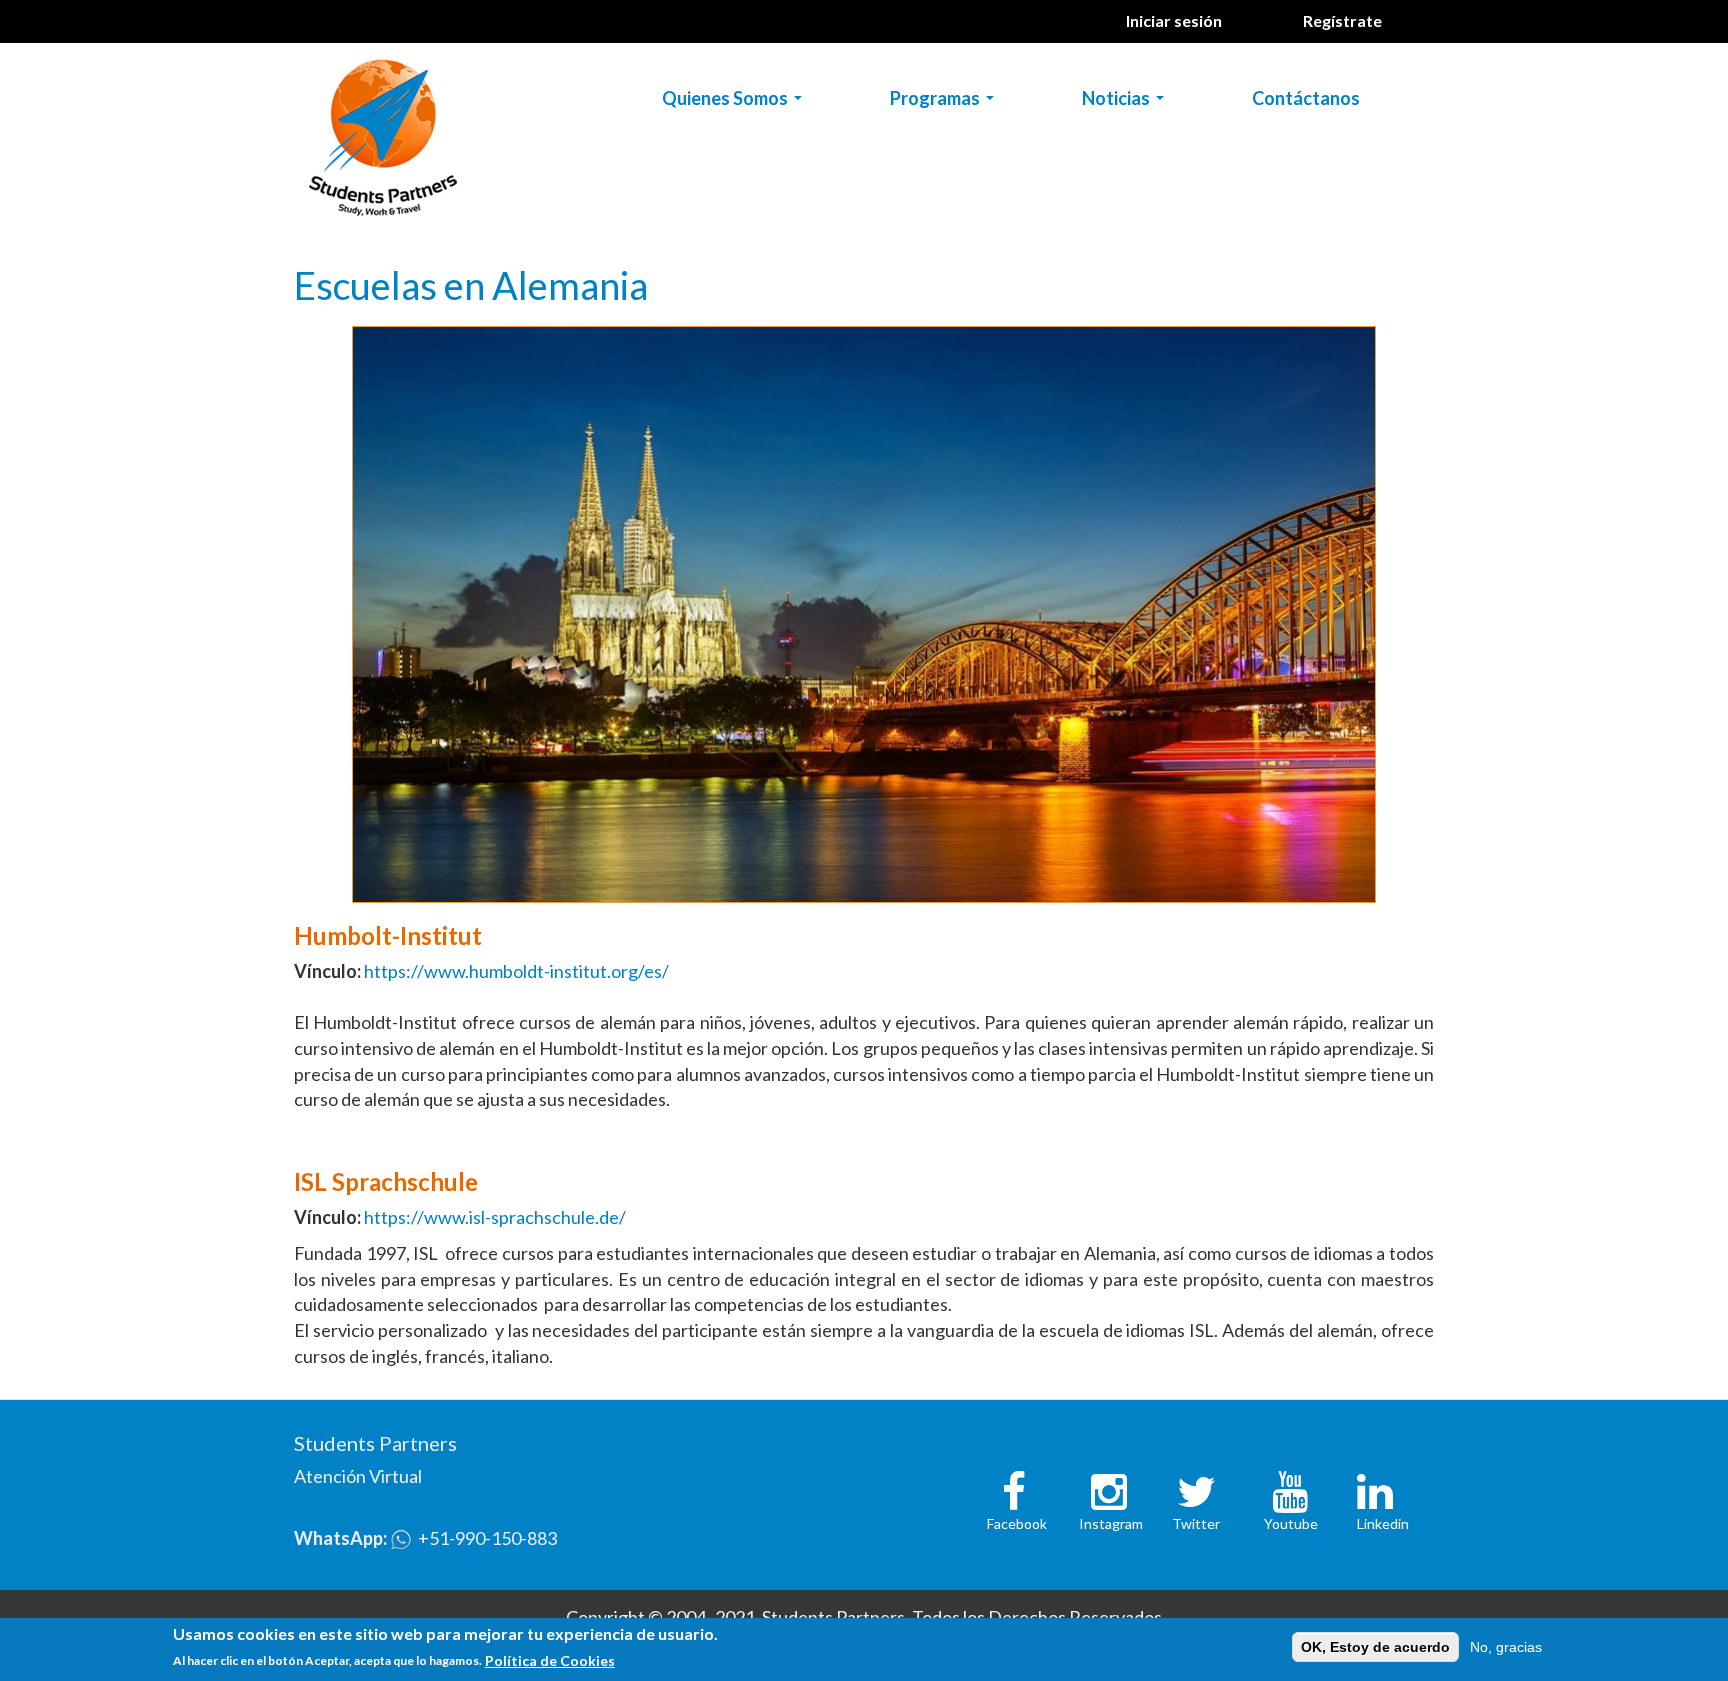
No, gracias (1506, 1647)
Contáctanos (1306, 98)
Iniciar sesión (1174, 20)
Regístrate (1342, 20)
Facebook (1017, 1523)
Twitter (1196, 1523)
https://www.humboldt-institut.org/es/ (516, 971)
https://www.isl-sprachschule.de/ (495, 1217)
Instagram (1111, 1523)
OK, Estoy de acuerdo (1375, 1647)
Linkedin (1383, 1523)
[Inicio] (390, 133)
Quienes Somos (736, 102)
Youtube (1291, 1523)
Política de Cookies (550, 1659)
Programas (946, 102)
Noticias (1127, 102)
